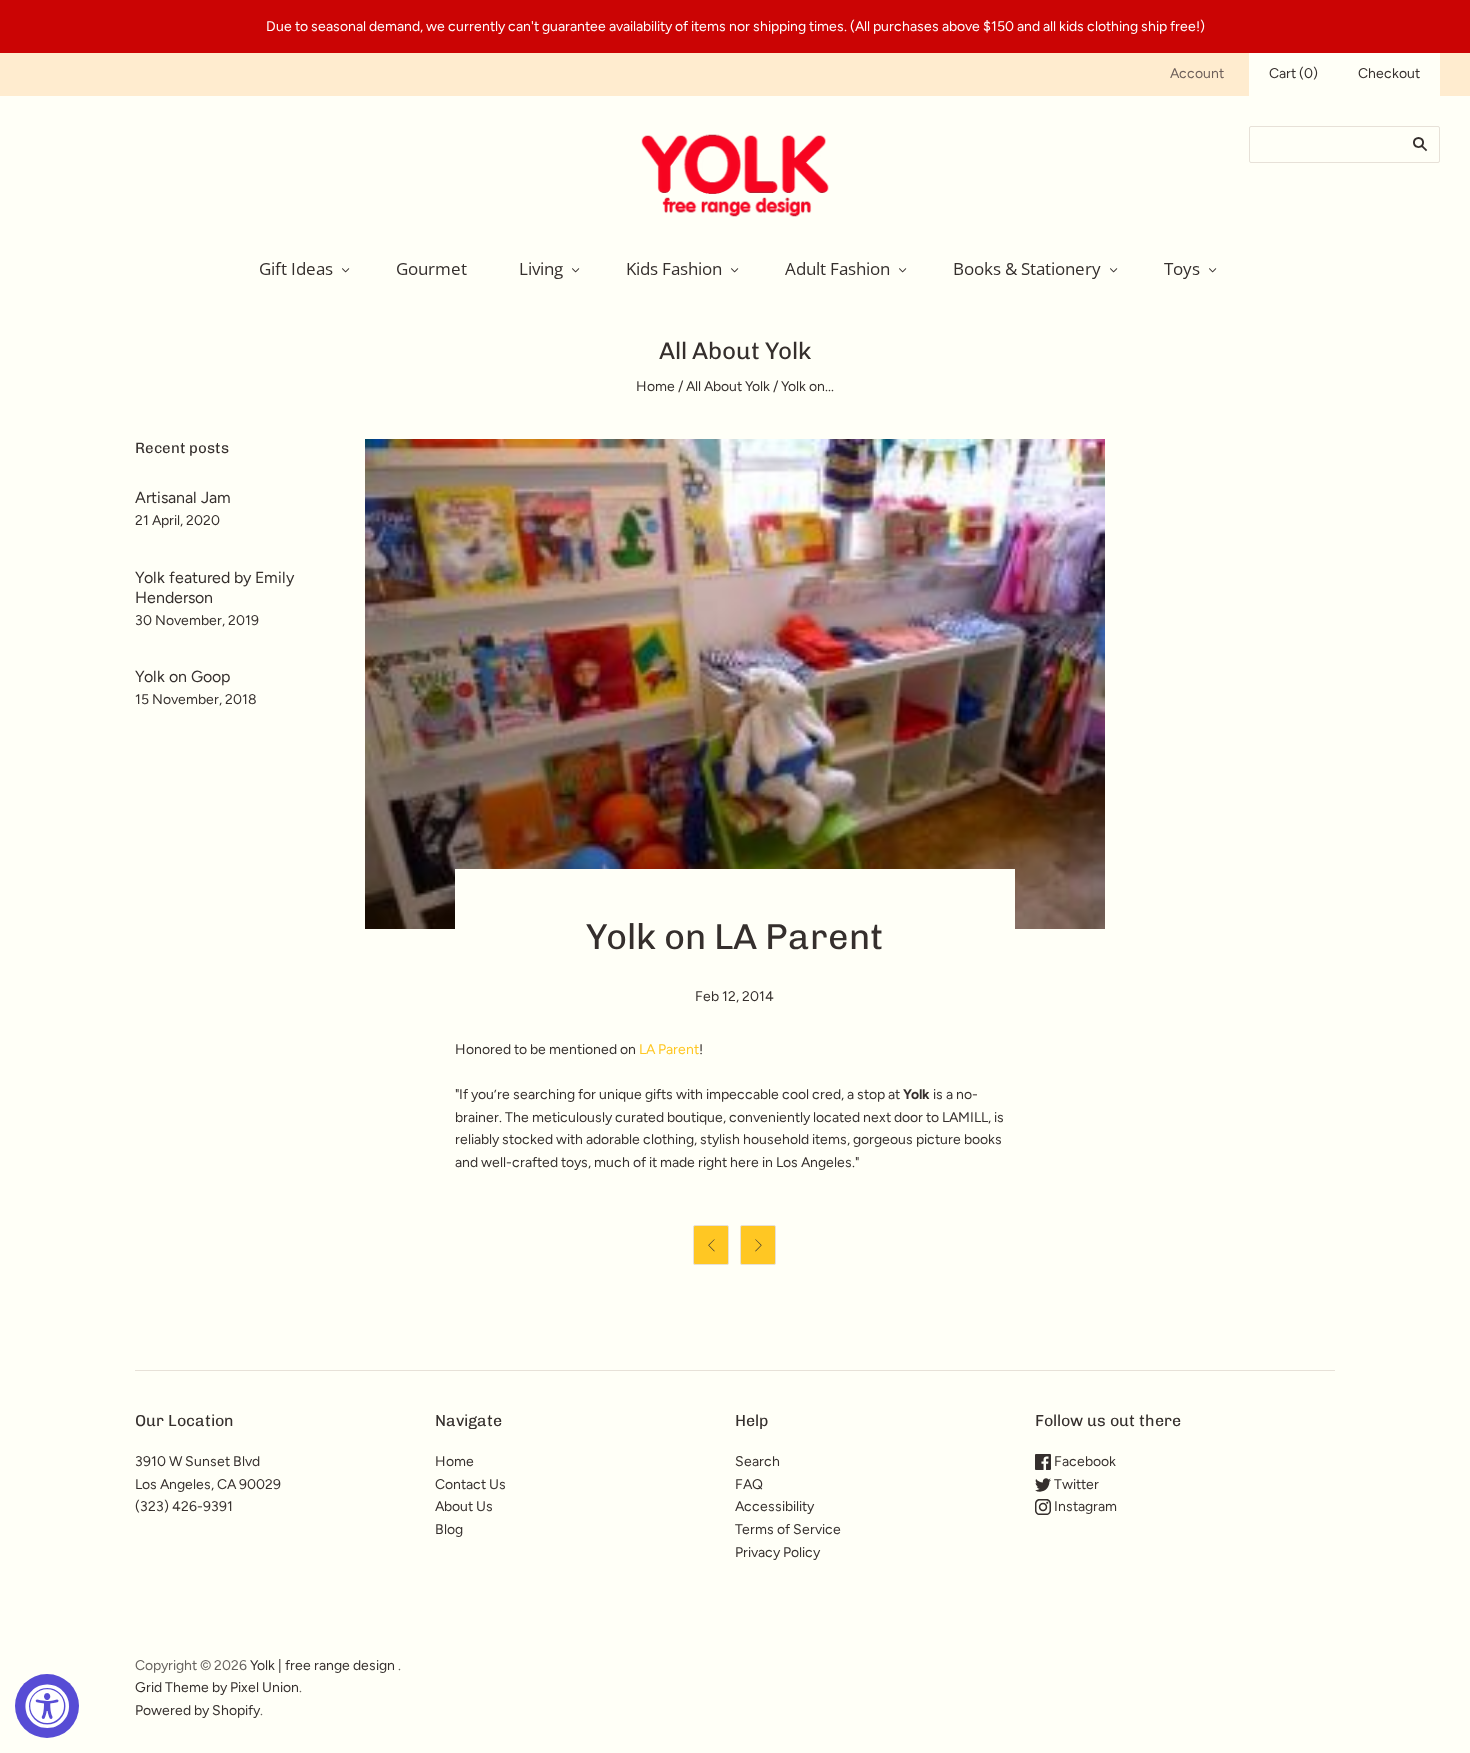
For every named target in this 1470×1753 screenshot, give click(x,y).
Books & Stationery (1027, 268)
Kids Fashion (674, 268)
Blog (449, 1529)
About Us (464, 1506)
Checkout (1389, 73)
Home (655, 386)
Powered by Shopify (197, 1710)
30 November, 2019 (197, 620)
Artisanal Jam (183, 497)
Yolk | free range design (322, 1665)
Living (541, 268)
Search (757, 1461)
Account (1197, 73)
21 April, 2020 (177, 520)
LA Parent (669, 1049)
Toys (1182, 268)
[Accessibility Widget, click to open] (47, 1706)
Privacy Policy (777, 1552)
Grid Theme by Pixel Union (217, 1687)
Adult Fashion (837, 268)
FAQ (749, 1484)
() (1293, 73)
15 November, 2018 (196, 699)
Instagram (1084, 1506)
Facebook (1083, 1461)
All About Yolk (728, 386)
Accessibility (774, 1506)
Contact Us (470, 1484)
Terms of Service (788, 1529)
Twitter (1075, 1484)
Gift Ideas (296, 268)
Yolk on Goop (182, 676)
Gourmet (431, 268)
